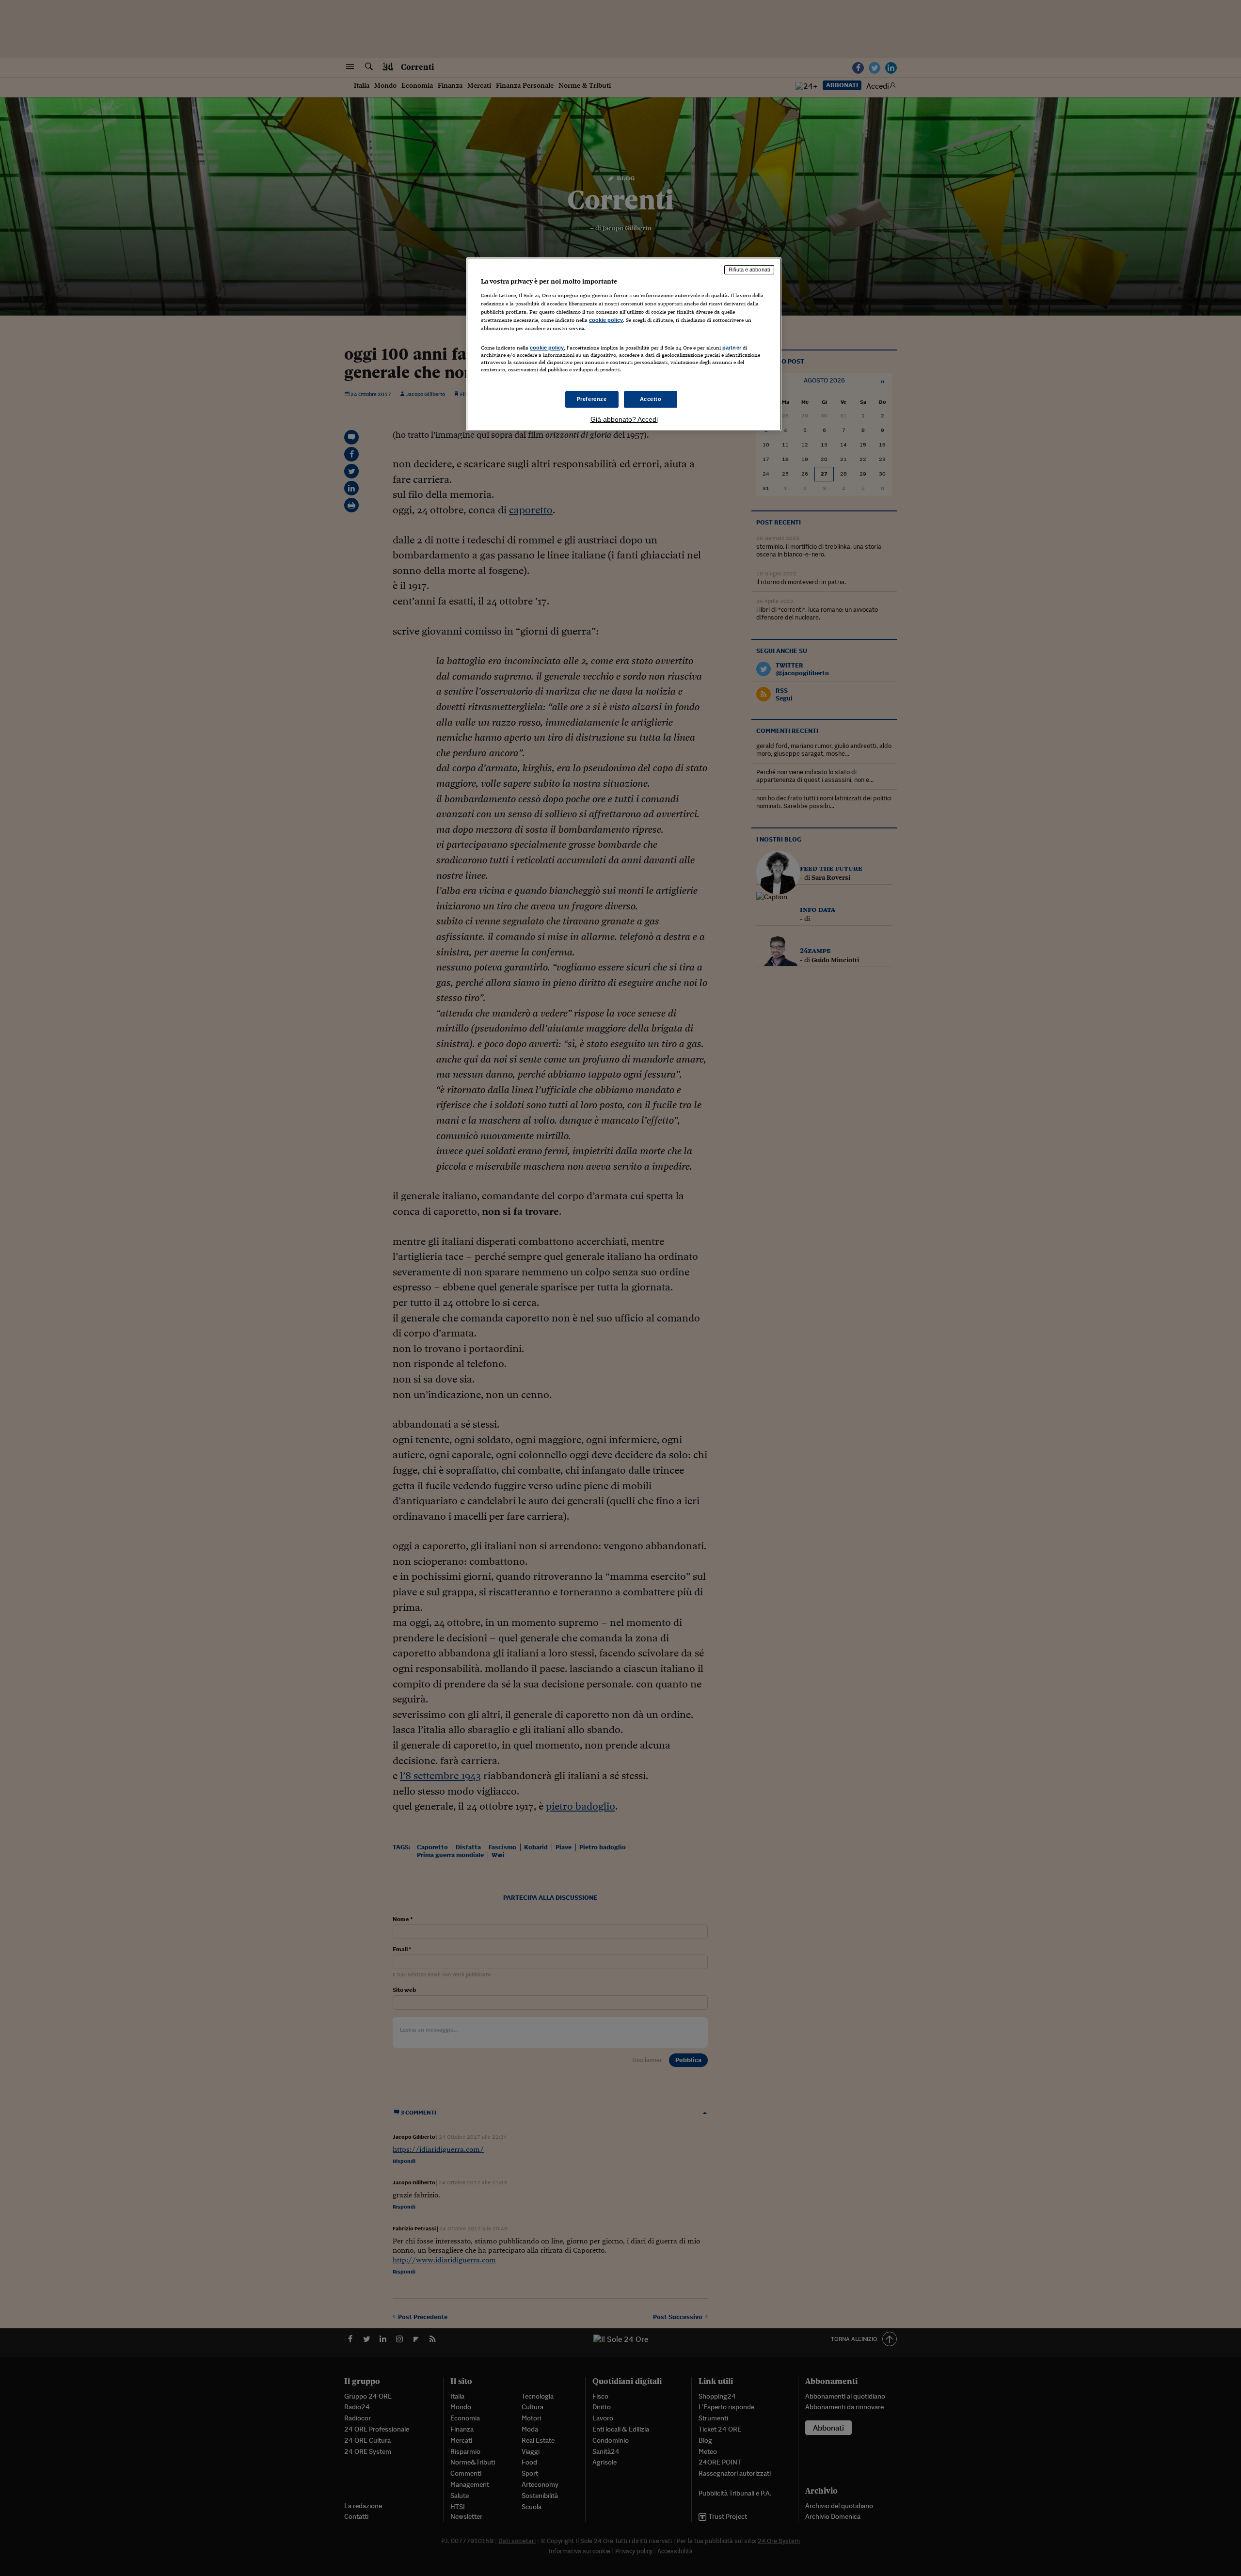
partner (732, 348)
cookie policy (606, 320)
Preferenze (592, 399)
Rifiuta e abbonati (749, 270)
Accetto (651, 399)
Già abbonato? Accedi (624, 419)
